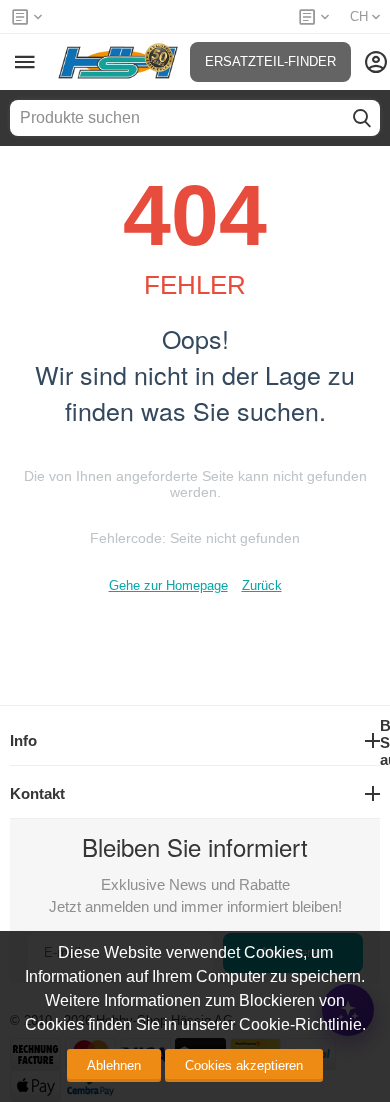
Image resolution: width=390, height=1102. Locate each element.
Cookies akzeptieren (244, 1065)
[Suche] (362, 118)
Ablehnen (114, 1065)
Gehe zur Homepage (168, 585)
